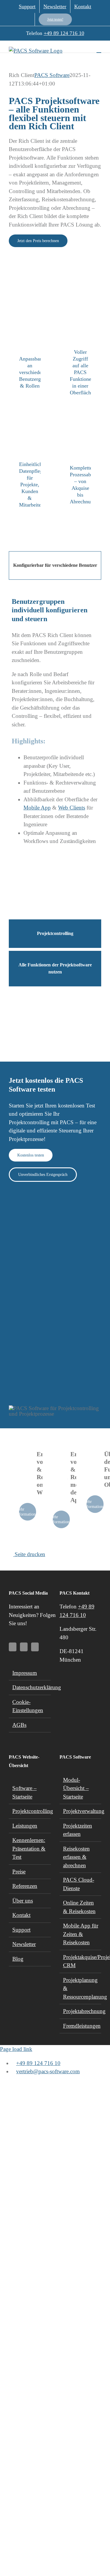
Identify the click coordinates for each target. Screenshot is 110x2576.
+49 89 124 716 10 (64, 33)
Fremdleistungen (81, 2026)
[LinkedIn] (24, 1647)
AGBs (19, 1725)
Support (21, 1930)
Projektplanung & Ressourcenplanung (81, 1988)
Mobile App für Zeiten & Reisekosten (81, 1934)
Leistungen (25, 1826)
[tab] (55, 565)
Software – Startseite (24, 1792)
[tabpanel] (55, 751)
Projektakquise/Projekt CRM (81, 1961)
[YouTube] (13, 1647)
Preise (19, 1872)
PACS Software (52, 75)
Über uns (23, 1901)
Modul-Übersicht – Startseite (76, 1788)
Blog (18, 1959)
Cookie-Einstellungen (28, 1706)
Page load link (16, 2049)
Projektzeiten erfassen (78, 1830)
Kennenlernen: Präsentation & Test (29, 1848)
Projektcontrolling (30, 1811)
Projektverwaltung (81, 1811)
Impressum (25, 1673)
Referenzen (25, 1886)
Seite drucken (29, 1554)
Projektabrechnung (81, 2011)
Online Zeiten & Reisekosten (79, 1907)
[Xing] (35, 1647)
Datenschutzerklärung (30, 1687)
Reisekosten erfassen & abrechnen (76, 1857)
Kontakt (21, 1915)
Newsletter (24, 1944)
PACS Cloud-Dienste (79, 1884)
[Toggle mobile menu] (99, 50)
